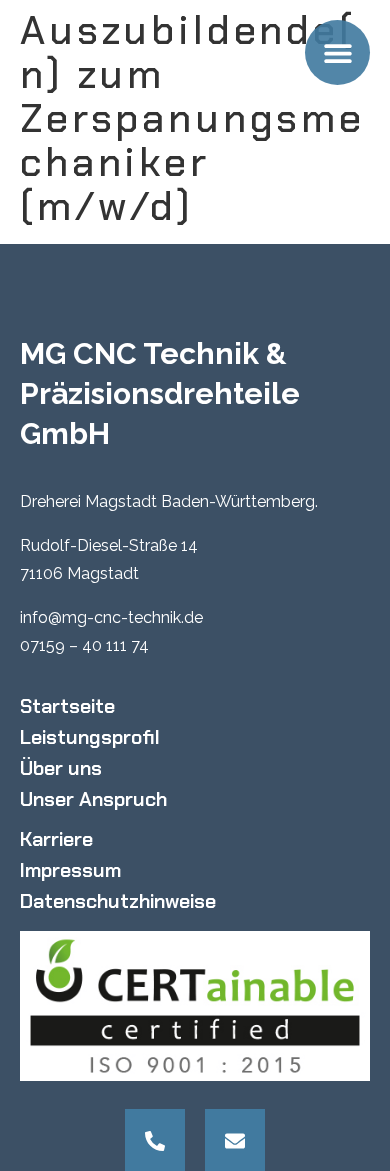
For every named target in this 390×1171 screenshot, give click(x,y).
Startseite (67, 706)
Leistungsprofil (90, 737)
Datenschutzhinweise (118, 901)
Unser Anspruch (93, 799)
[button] (337, 52)
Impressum (70, 870)
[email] (235, 1141)
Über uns (61, 768)
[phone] (155, 1141)
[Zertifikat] (195, 1006)
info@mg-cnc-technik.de (111, 617)
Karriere (56, 839)
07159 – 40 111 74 (84, 645)
